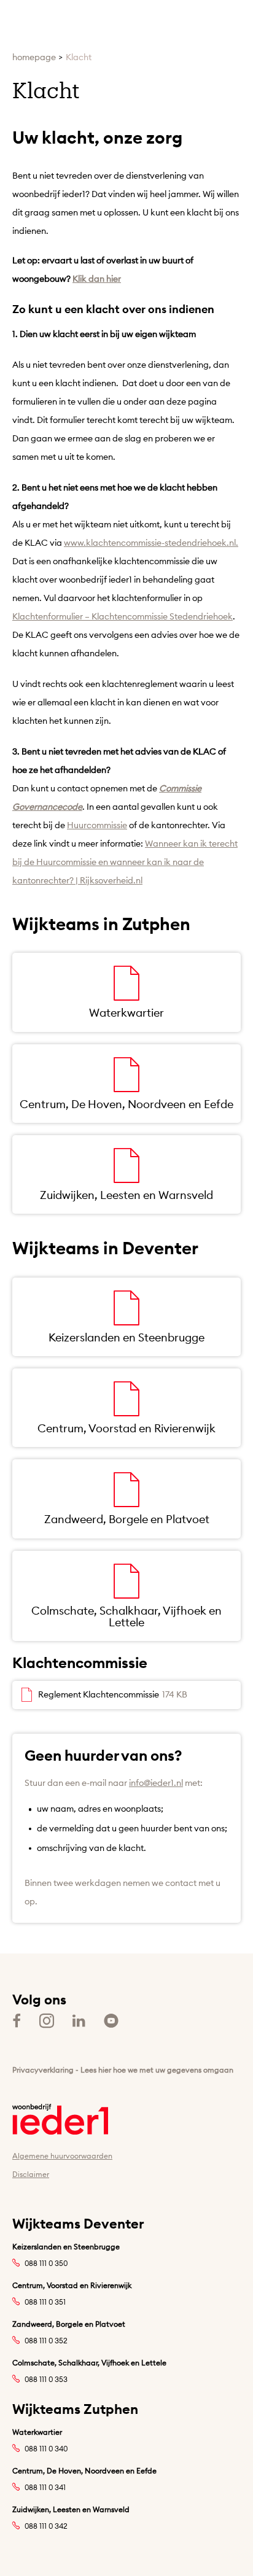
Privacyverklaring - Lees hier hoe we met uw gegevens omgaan (123, 2070)
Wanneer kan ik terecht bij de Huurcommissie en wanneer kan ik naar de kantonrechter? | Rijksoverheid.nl (125, 862)
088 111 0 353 (46, 2379)
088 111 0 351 (45, 2302)
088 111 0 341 (45, 2487)
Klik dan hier (97, 279)
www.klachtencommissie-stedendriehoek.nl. (151, 543)
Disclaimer (31, 2174)
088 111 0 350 (46, 2263)
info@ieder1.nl (156, 1783)
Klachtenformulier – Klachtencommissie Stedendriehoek (123, 616)
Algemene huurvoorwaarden (62, 2156)
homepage (34, 57)
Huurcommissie (97, 825)
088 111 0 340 (46, 2449)
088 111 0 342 (46, 2526)
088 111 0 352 (46, 2341)
